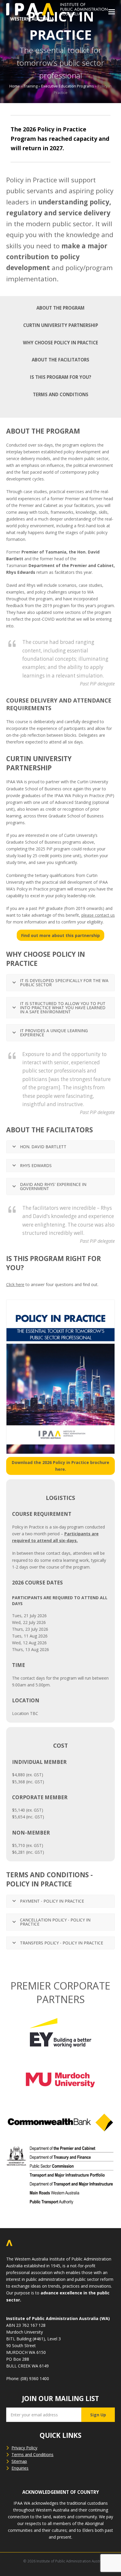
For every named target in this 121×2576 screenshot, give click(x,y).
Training (31, 86)
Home (15, 86)
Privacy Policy (24, 2448)
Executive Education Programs (68, 86)
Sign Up (98, 2415)
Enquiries (20, 2468)
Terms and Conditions (32, 2454)
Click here (15, 1284)
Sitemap (19, 2461)
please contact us (98, 915)
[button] (112, 12)
